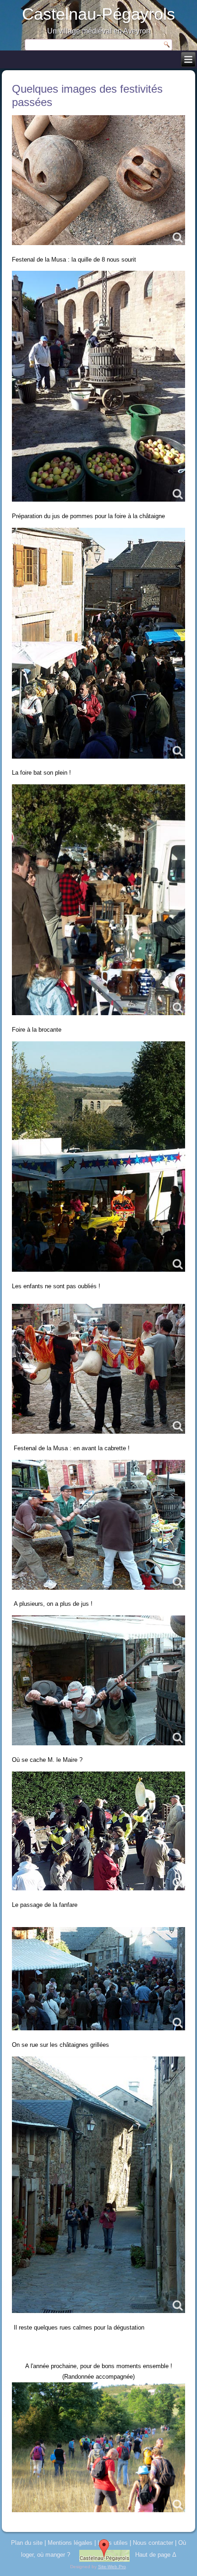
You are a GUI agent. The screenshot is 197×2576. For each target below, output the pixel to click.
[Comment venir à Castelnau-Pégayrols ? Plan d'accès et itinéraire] (104, 2555)
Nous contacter (153, 2543)
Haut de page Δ (156, 2555)
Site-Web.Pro (112, 2567)
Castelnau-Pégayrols (98, 14)
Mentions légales (70, 2543)
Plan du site (27, 2543)
